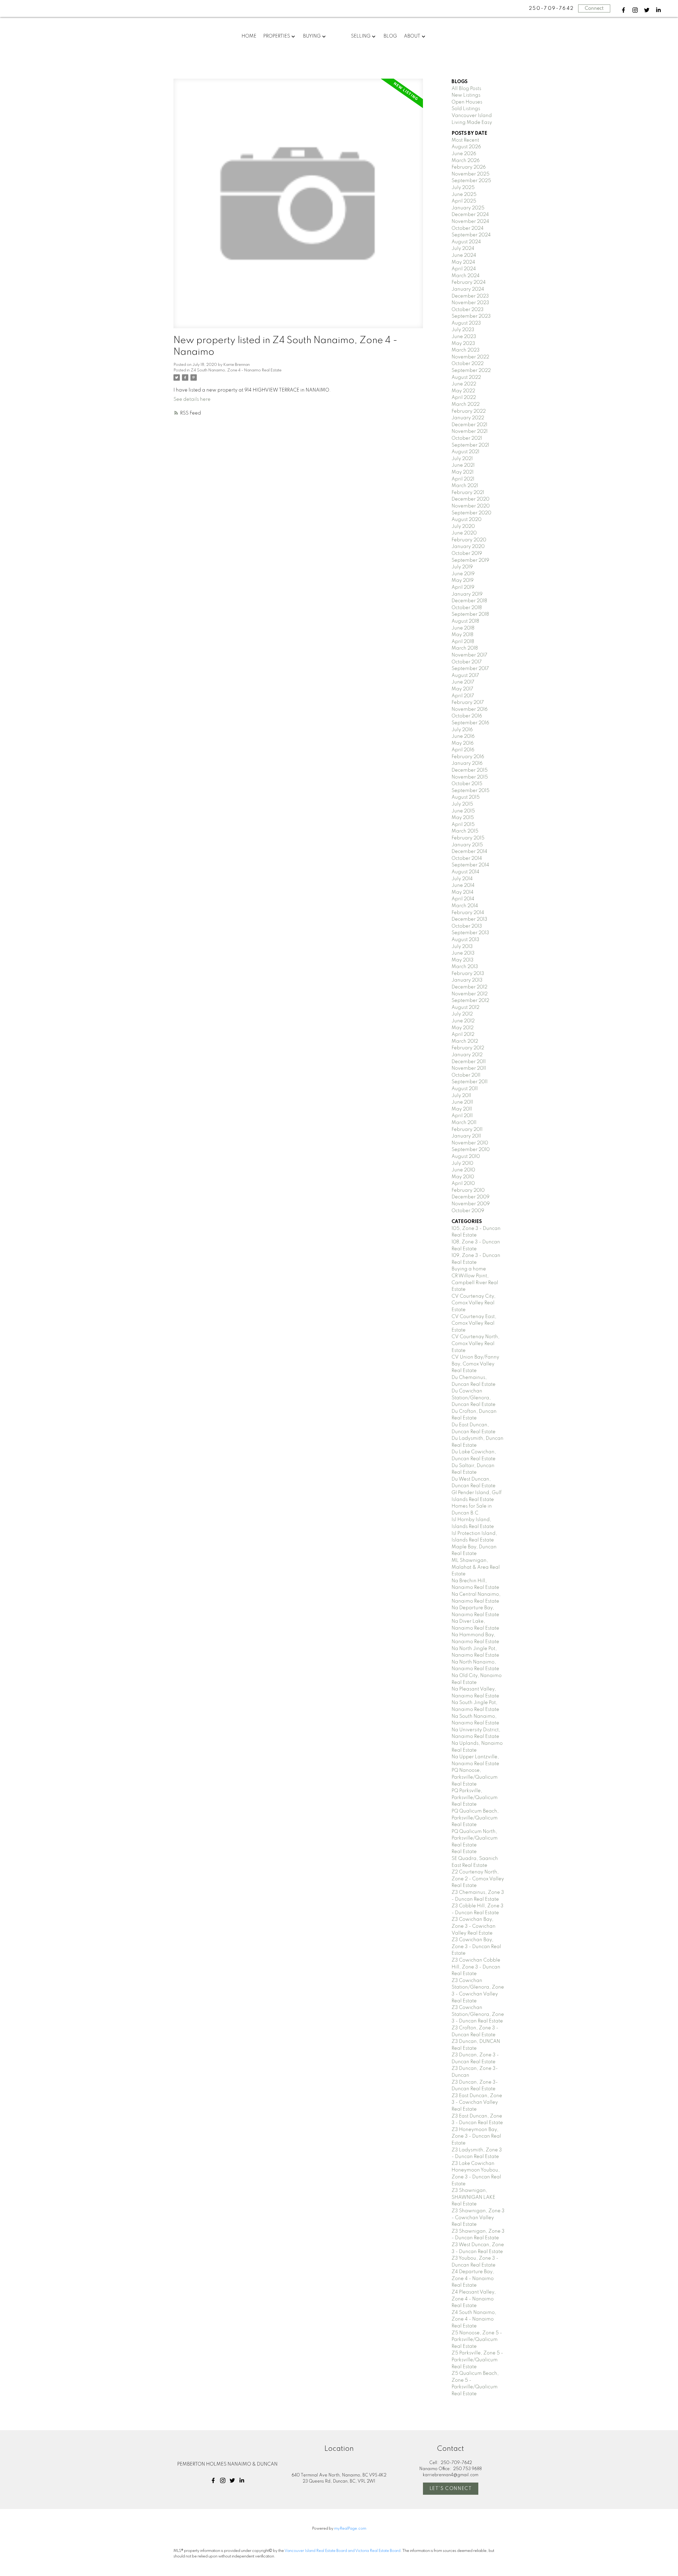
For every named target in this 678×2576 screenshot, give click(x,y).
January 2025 (468, 208)
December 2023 (470, 296)
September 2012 (470, 1001)
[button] (623, 10)
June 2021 (463, 465)
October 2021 (467, 438)
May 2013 (463, 960)
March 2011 (464, 1123)
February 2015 (468, 838)
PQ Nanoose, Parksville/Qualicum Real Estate (475, 1777)
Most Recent (465, 140)
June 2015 (463, 811)
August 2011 (465, 1089)
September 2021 (470, 445)
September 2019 (470, 560)
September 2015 (470, 791)
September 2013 (470, 933)
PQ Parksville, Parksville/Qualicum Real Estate (475, 1798)
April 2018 (463, 642)
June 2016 (463, 736)
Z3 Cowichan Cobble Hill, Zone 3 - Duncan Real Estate (476, 1967)
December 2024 (470, 215)
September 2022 (471, 371)
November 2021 (470, 431)
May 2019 (463, 581)
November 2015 (470, 777)
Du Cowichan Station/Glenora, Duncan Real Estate (474, 1398)
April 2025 (464, 201)
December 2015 (470, 770)
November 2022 (470, 357)
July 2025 (463, 188)
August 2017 (465, 676)
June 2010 (463, 1170)
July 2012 (462, 1014)
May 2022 (463, 391)
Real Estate (464, 1852)
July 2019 (462, 567)
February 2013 (468, 974)
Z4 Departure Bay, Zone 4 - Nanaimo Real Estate (473, 2279)
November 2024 (470, 222)
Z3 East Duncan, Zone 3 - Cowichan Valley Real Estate (477, 2103)
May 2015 (463, 818)
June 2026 (464, 154)
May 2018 (462, 635)
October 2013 (467, 926)
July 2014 (462, 879)
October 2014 (467, 858)
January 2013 (467, 980)
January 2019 (467, 594)
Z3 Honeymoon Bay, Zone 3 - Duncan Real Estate (476, 2136)
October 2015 (467, 784)
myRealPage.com (350, 2529)
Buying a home (469, 1269)
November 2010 (470, 1143)
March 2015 (465, 831)
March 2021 (465, 486)
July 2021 (462, 459)
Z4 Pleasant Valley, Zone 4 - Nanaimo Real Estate (474, 2299)
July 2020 (463, 527)
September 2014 (470, 865)
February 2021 (468, 493)
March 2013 (465, 967)
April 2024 (464, 269)
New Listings (466, 95)
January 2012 (467, 1055)
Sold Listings (466, 109)
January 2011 (466, 1136)
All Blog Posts (466, 89)
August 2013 (465, 940)
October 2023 (468, 310)
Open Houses (467, 102)
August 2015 (466, 797)
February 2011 (467, 1130)
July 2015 (462, 804)
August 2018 (465, 621)
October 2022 (468, 364)
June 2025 (464, 195)
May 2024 (463, 262)
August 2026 (466, 147)
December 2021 (469, 425)
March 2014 (465, 906)
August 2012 (465, 1008)
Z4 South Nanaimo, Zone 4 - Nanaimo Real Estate (236, 370)
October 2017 (467, 662)
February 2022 (469, 411)
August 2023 (466, 323)
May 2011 (462, 1109)
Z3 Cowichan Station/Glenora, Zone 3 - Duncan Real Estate (478, 2014)
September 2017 (470, 669)
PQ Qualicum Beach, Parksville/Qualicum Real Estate (475, 1818)
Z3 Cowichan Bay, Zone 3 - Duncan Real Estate (476, 1947)
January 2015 (467, 845)
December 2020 (470, 499)
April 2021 (463, 479)
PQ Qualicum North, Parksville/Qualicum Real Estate (475, 1838)
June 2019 (463, 574)
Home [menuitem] (249, 36)
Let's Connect (451, 2489)
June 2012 (463, 1021)
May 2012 (463, 1028)
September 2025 (471, 181)
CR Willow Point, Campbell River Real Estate (475, 1283)
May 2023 (463, 344)
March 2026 (466, 161)
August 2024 (466, 242)
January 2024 (468, 289)
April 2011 (462, 1116)
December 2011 (469, 1062)
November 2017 (469, 655)
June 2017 (463, 682)
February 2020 (469, 540)
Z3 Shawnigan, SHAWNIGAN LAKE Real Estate (473, 2197)
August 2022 (466, 377)
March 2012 (465, 1041)
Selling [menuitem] (361, 36)
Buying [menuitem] (312, 36)
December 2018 (469, 601)
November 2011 (469, 1068)
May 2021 (463, 472)
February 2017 (468, 703)
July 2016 (462, 730)
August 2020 (467, 520)
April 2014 (463, 899)
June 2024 (464, 255)
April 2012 (463, 1035)
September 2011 (470, 1082)
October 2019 (467, 554)
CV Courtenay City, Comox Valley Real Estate (474, 1303)
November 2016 (470, 709)
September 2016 (470, 723)
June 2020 (464, 533)
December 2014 (469, 852)
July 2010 (462, 1163)
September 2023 (471, 316)
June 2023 (464, 337)
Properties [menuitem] (277, 36)
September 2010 (471, 1150)
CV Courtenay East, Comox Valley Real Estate (474, 1323)
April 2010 (463, 1184)
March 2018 (465, 648)
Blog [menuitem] (390, 36)
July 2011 (461, 1096)
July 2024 (463, 249)
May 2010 (463, 1177)
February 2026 (469, 167)
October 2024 (468, 228)
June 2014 (463, 885)
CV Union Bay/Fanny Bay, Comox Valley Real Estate (475, 1364)
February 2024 (469, 282)
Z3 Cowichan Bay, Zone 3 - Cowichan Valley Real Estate (474, 1926)
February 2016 (468, 757)
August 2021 (465, 452)
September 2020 (471, 513)
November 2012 (470, 994)
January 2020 (468, 547)
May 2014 (463, 892)
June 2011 (462, 1102)
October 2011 (466, 1075)
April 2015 (463, 825)
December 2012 (469, 987)
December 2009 (470, 1197)
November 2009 (471, 1204)
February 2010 (468, 1190)
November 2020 (471, 506)
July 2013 (462, 947)
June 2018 (463, 628)
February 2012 (468, 1048)
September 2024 (471, 235)
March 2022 (466, 404)
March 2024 (466, 276)
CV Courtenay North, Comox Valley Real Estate (476, 1344)
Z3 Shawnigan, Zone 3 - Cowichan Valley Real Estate (478, 2218)
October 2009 (468, 1211)
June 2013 (463, 953)
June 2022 (464, 384)
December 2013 (469, 919)
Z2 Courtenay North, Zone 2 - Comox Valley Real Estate (478, 1879)
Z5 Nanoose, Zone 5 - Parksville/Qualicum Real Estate (477, 2340)
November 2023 (470, 303)
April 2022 (464, 398)
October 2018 (467, 608)
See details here (192, 399)
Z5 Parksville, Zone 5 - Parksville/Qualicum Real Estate (477, 2360)
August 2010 (466, 1157)
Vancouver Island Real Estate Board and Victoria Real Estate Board (342, 2551)
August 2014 (465, 872)
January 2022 (468, 418)
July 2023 (463, 330)
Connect (594, 8)
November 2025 (470, 174)
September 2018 (470, 614)
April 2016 (463, 750)
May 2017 (462, 689)
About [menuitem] (412, 36)
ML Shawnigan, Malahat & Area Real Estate (476, 1567)
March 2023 (466, 350)
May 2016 (463, 743)
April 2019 (463, 587)
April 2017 (463, 696)
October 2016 (467, 716)
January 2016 (467, 763)
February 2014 (468, 913)
